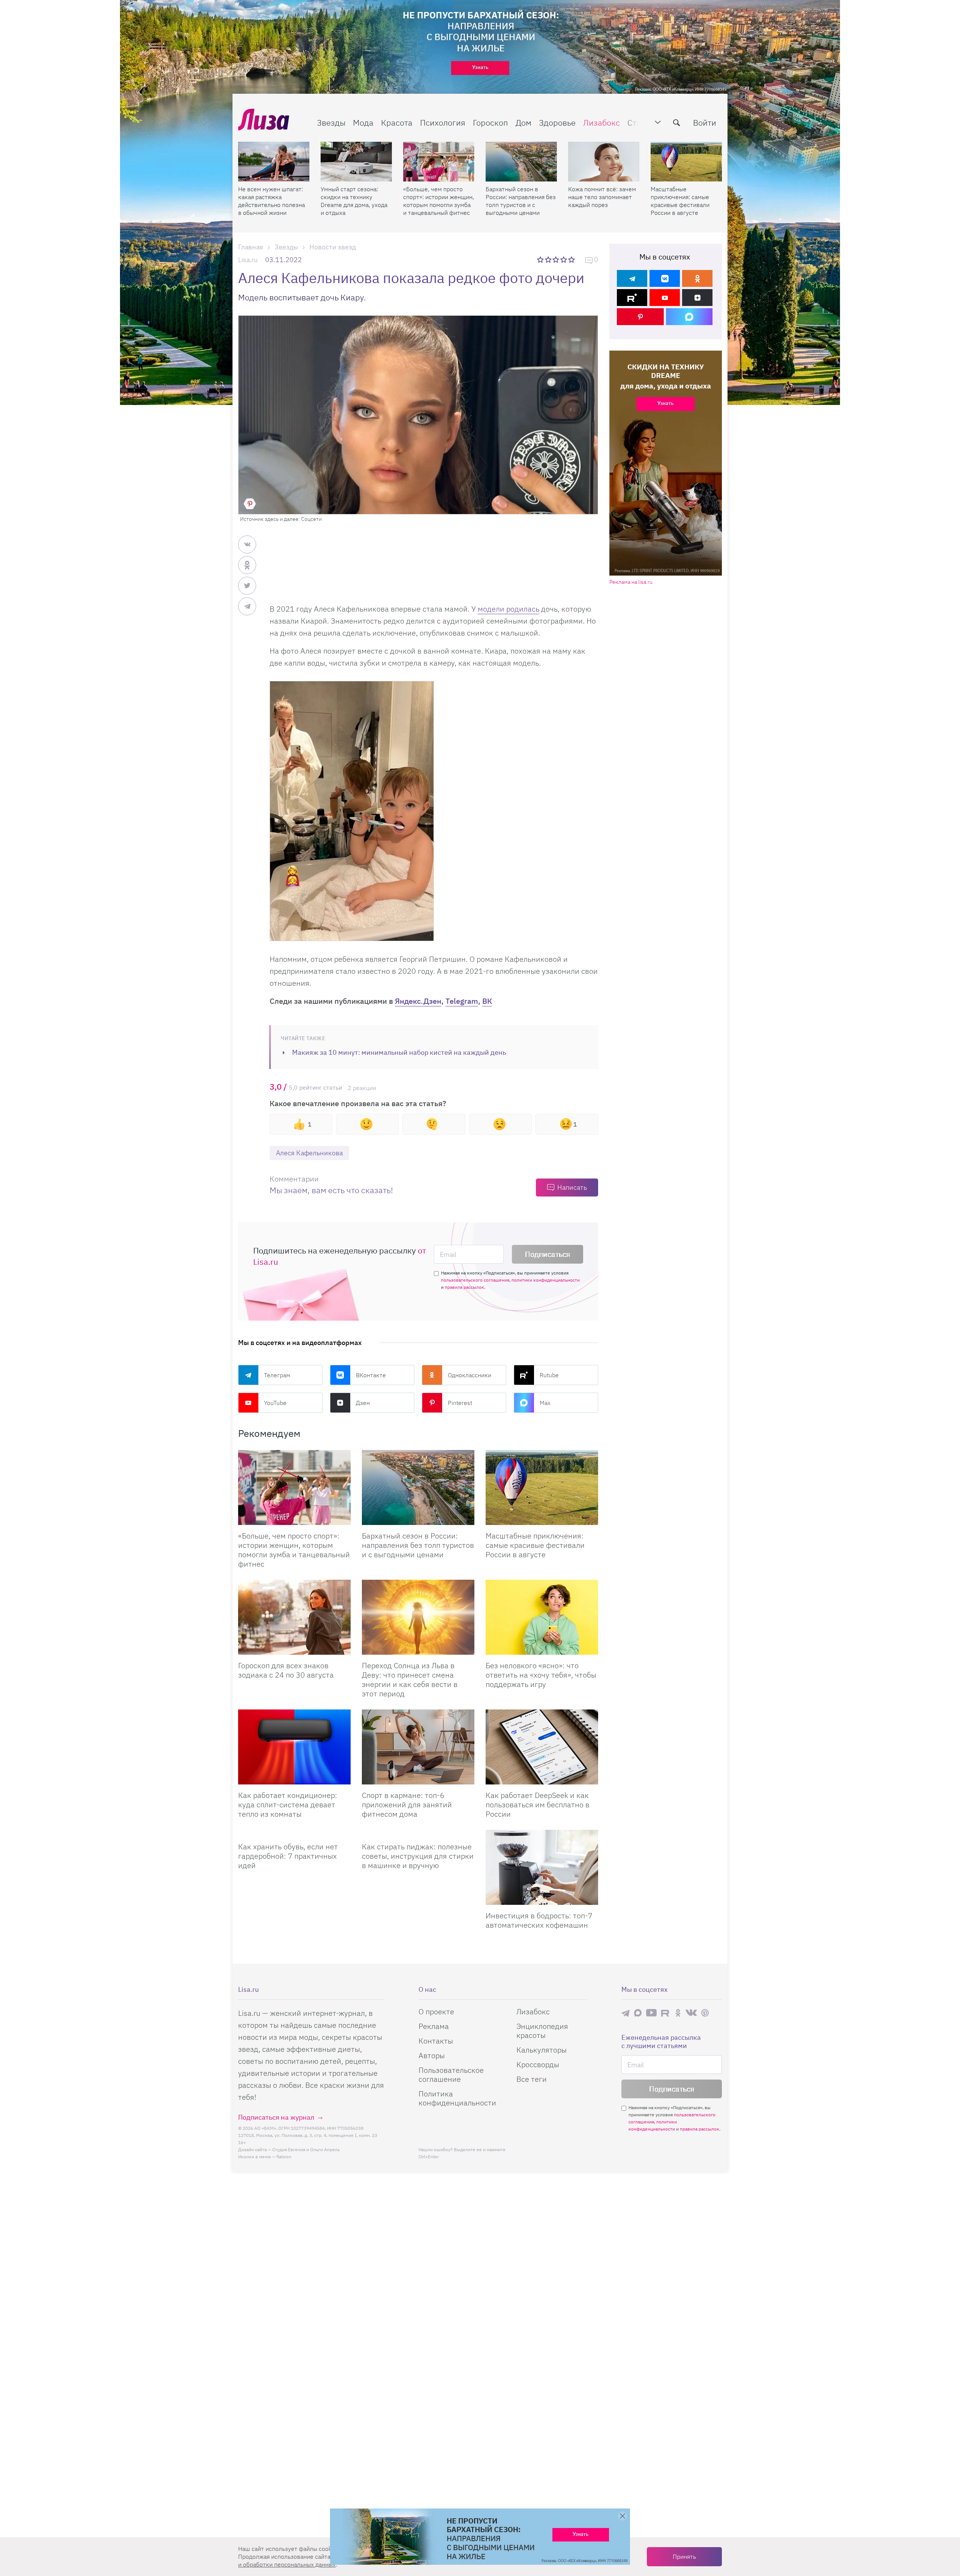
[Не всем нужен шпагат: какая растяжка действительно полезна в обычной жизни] (274, 162)
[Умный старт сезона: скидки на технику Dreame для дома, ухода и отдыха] (356, 162)
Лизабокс (601, 122)
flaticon (284, 2157)
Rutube (549, 1375)
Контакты (436, 2041)
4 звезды (564, 259)
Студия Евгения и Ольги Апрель (306, 2149)
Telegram (462, 1001)
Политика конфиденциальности (457, 2098)
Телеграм (277, 1375)
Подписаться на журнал (276, 2117)
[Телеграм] (632, 278)
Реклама (434, 2026)
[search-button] (676, 123)
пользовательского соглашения (475, 1280)
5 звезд (572, 259)
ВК (487, 1001)
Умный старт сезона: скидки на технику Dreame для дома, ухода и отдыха (354, 201)
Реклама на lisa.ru (631, 582)
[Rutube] (632, 298)
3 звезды (557, 259)
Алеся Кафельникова (309, 1153)
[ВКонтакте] (665, 278)
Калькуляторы (541, 2050)
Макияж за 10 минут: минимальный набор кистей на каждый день (399, 1052)
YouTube (275, 1403)
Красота (397, 122)
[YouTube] (665, 298)
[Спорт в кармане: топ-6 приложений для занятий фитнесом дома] (418, 1747)
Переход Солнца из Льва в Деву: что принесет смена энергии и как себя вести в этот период (410, 1679)
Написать (572, 1187)
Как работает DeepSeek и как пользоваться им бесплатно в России (538, 1805)
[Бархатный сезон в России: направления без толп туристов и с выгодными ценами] (521, 162)
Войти (705, 122)
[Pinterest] (640, 317)
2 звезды (549, 259)
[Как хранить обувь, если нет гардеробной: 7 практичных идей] (294, 1833)
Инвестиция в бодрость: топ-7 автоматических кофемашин (539, 1920)
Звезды (331, 122)
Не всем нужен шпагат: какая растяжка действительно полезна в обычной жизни (271, 201)
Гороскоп (490, 122)
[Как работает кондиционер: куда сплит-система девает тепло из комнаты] (294, 1747)
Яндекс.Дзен (418, 1001)
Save (250, 504)
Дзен (363, 1403)
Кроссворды (538, 2064)
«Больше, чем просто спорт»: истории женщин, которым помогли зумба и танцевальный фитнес (439, 201)
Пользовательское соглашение (451, 2074)
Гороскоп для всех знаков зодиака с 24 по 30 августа (286, 1670)
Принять (684, 2557)
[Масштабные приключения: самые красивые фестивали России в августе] (686, 162)
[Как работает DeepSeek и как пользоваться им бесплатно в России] (542, 1747)
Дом (523, 122)
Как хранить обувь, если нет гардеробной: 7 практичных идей (288, 1856)
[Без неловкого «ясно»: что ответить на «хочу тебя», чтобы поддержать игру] (542, 1617)
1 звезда (541, 259)
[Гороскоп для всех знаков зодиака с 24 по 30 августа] (294, 1617)
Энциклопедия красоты (542, 2031)
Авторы (432, 2055)
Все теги (532, 2079)
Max (545, 1403)
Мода (363, 122)
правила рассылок (464, 1287)
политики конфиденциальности (546, 1280)
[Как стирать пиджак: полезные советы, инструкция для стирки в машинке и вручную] (418, 1833)
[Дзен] (697, 298)
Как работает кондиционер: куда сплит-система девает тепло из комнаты (288, 1805)
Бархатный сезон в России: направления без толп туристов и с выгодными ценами (521, 201)
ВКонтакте (371, 1375)
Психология (443, 122)
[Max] (689, 317)
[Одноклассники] (697, 278)
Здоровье (557, 122)
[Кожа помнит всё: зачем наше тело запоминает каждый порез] (604, 162)
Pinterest (460, 1403)
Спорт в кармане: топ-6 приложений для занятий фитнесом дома (407, 1805)
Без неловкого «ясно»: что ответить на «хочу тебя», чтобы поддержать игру (541, 1675)
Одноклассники (469, 1375)
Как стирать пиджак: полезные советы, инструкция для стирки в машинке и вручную (418, 1856)
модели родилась (508, 609)
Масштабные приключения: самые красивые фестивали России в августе (680, 201)
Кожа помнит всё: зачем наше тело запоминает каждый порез (602, 197)
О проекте (436, 2011)
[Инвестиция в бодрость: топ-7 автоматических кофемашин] (542, 1867)
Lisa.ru (248, 260)
